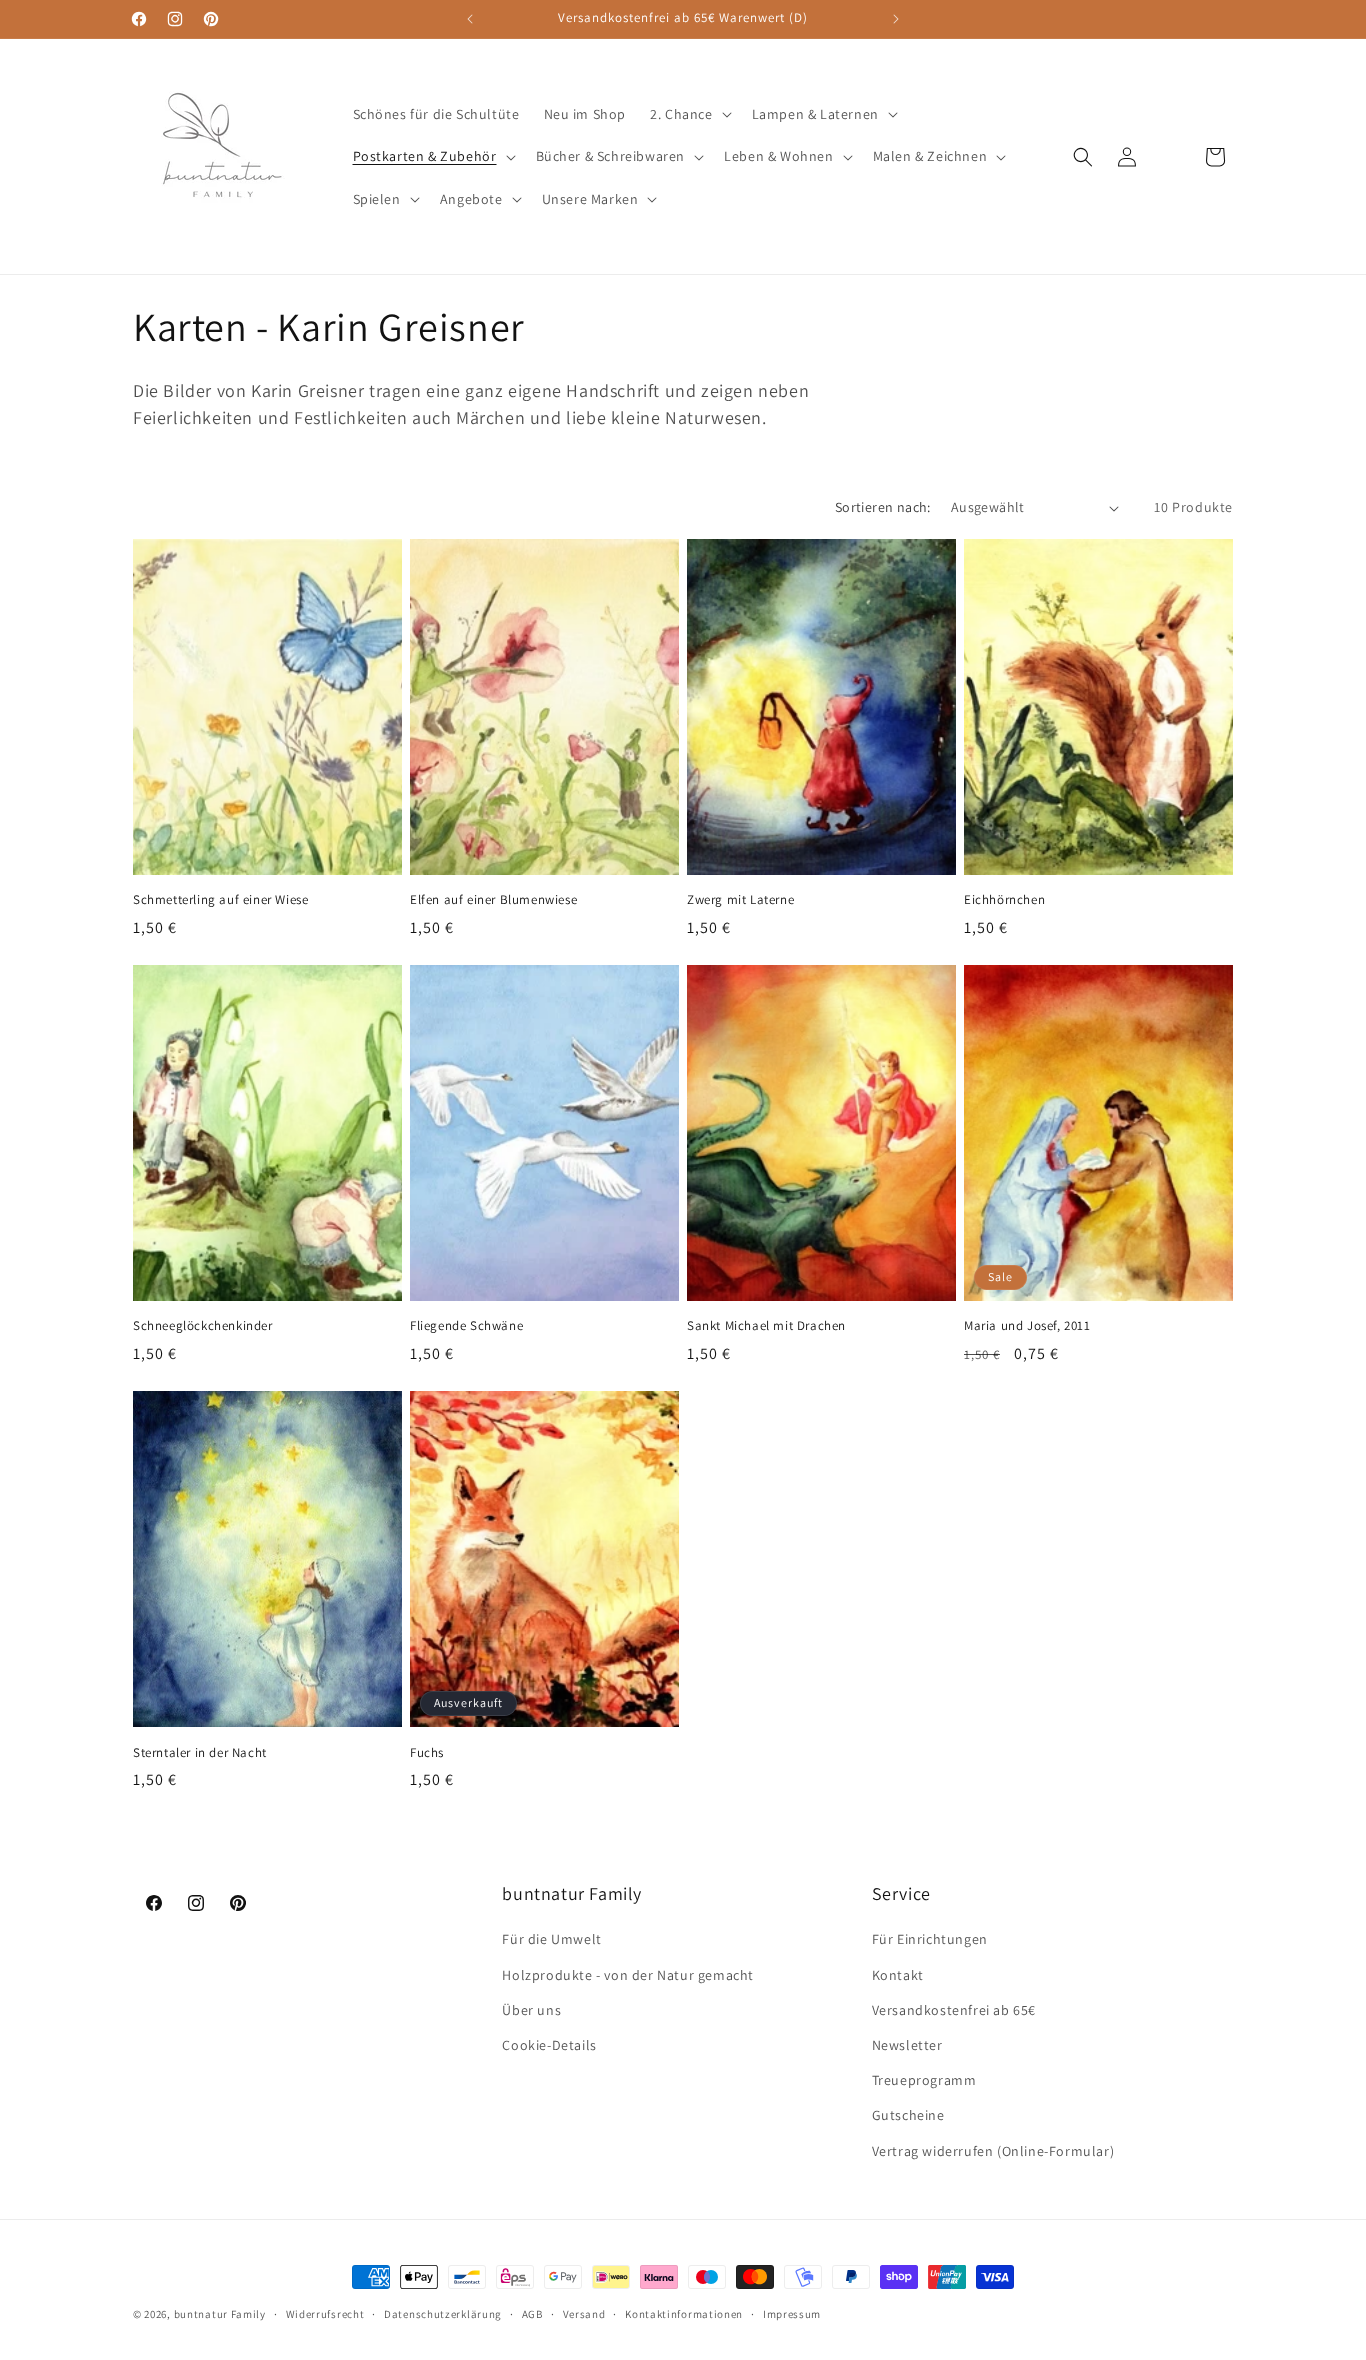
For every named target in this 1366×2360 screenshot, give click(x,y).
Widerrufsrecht (325, 2313)
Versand (584, 2313)
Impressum (792, 2313)
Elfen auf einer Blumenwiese (493, 900)
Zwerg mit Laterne (740, 900)
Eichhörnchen (1004, 900)
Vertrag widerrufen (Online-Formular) (993, 2150)
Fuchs (427, 1753)
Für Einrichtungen (930, 1939)
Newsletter (907, 2045)
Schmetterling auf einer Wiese (220, 900)
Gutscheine (908, 2115)
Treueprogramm (924, 2080)
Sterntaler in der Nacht (200, 1753)
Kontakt (898, 1974)
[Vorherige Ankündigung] (470, 19)
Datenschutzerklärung (443, 2313)
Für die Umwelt (551, 1939)
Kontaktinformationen (684, 2313)
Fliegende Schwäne (466, 1326)
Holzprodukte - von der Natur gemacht (628, 1974)
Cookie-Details (549, 2045)
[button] (688, 114)
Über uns (531, 2010)
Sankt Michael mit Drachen (766, 1326)
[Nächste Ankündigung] (896, 19)
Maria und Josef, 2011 (1027, 1326)
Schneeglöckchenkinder (203, 1326)
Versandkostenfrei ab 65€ (954, 2010)
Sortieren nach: (883, 507)
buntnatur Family (220, 2314)
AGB (532, 2313)
